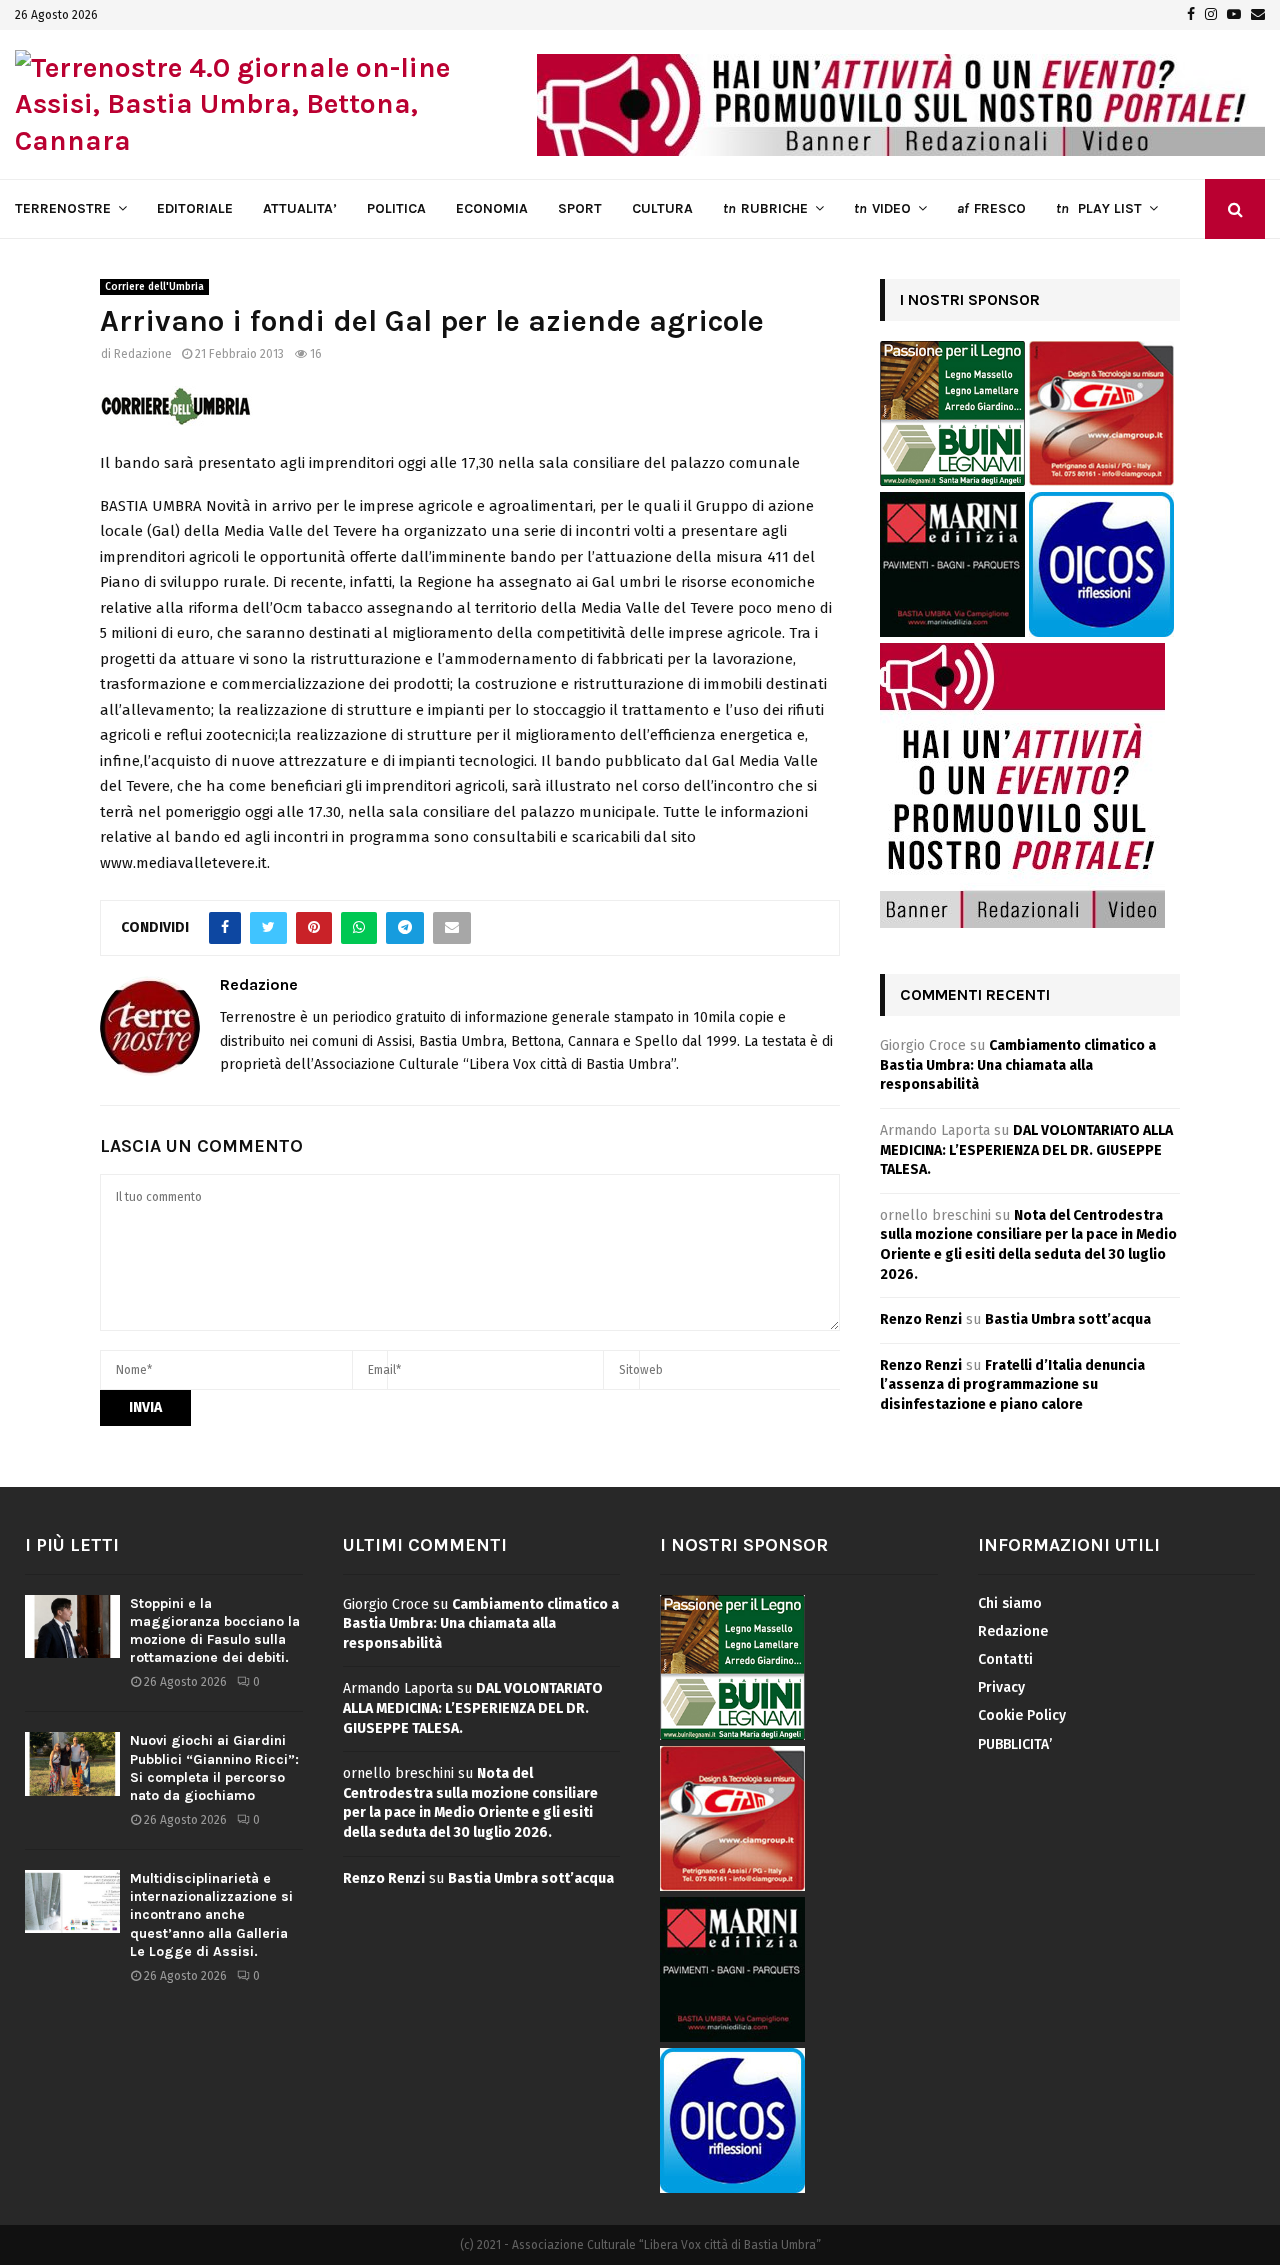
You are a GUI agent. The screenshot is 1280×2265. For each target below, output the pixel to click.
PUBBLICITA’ (1015, 1744)
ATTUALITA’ (300, 208)
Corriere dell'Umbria (154, 287)
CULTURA (662, 208)
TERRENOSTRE (63, 208)
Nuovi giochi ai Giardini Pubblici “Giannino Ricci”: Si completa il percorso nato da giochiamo (214, 1768)
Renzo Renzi (921, 1319)
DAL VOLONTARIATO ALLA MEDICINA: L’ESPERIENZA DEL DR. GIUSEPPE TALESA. (1026, 1150)
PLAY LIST (1099, 208)
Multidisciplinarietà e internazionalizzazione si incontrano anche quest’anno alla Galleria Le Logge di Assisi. (211, 1915)
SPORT (580, 208)
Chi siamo (1010, 1603)
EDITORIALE (195, 208)
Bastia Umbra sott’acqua (1068, 1319)
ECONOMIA (492, 208)
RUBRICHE (765, 208)
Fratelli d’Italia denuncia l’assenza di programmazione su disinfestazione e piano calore (1012, 1385)
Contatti (1005, 1659)
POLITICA (396, 208)
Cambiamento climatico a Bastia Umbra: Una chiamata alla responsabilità (1018, 1065)
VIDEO (882, 208)
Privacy (1001, 1687)
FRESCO (991, 208)
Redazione (143, 354)
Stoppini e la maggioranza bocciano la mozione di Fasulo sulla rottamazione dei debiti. (215, 1631)
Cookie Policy (1022, 1715)
